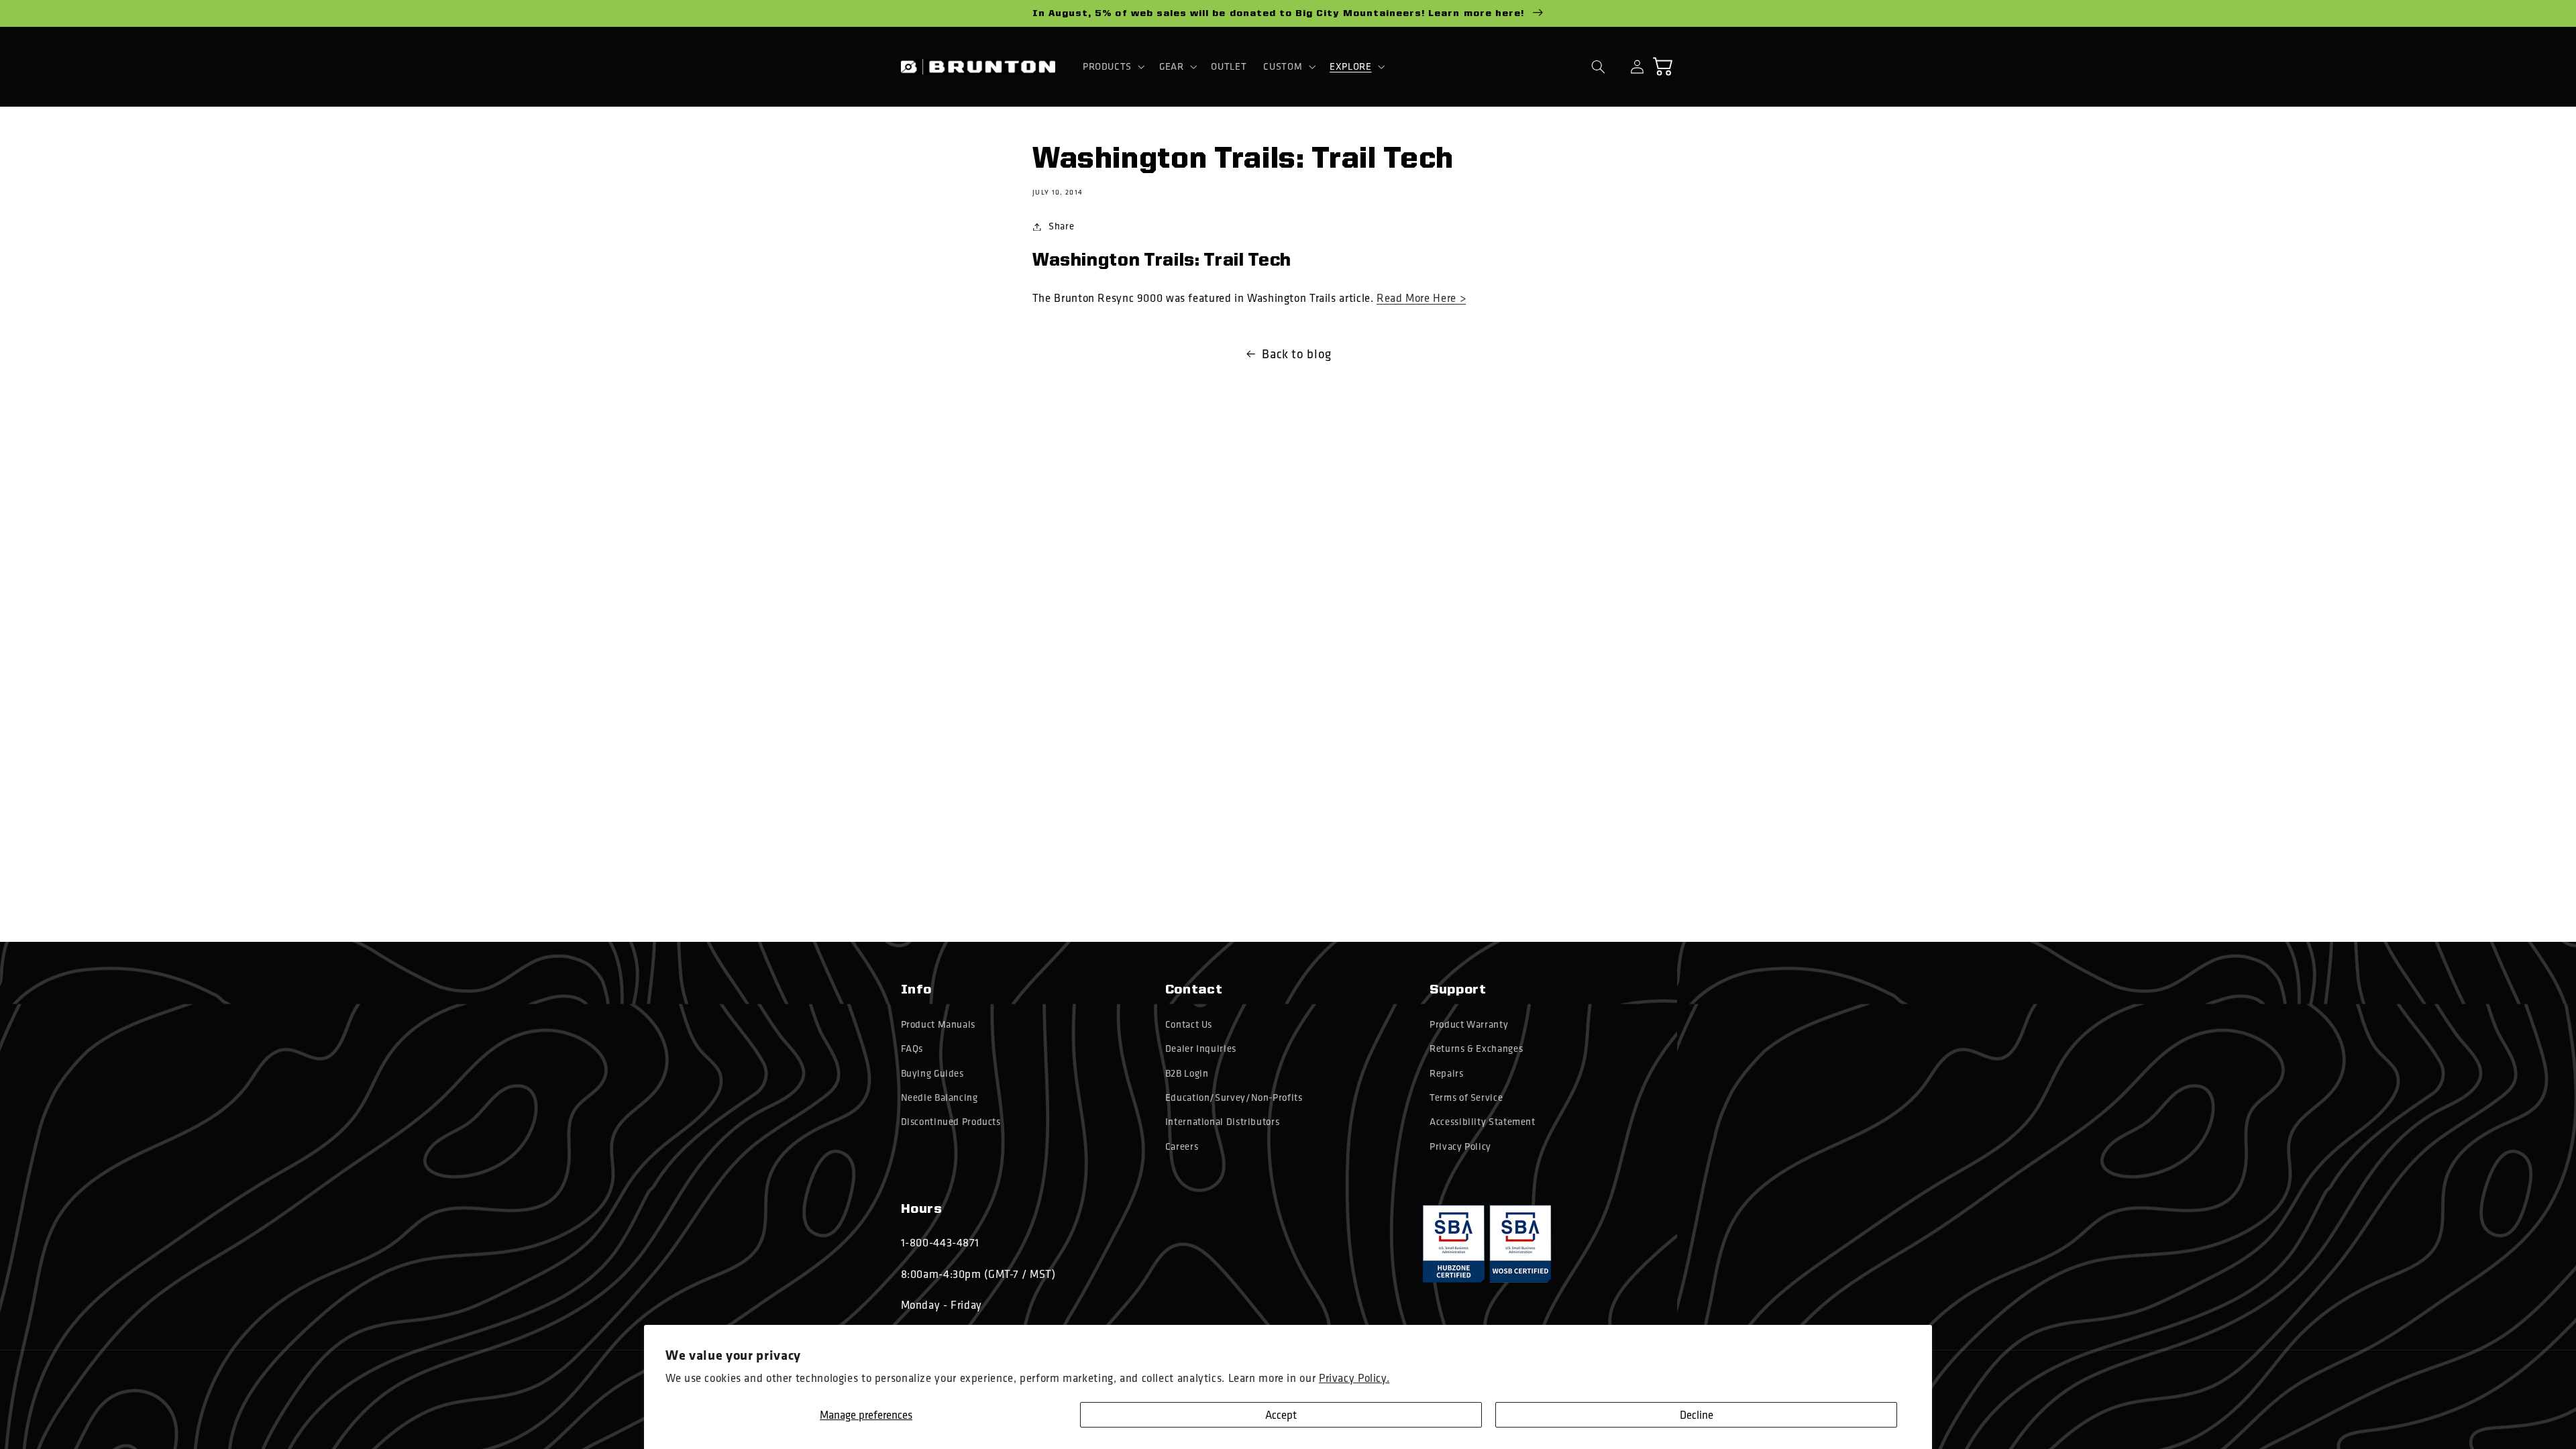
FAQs (912, 1049)
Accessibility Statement (1483, 1122)
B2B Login (1187, 1073)
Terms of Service (1466, 1097)
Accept (1281, 1414)
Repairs (1446, 1073)
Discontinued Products (951, 1122)
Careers (1182, 1146)
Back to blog (1297, 354)
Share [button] (1061, 226)
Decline (1697, 1414)
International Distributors (1222, 1122)
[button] (1112, 66)
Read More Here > (1421, 298)
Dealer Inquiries (1201, 1049)
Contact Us (1189, 1024)
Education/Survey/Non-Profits (1234, 1097)
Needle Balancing (940, 1097)
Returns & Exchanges (1476, 1049)
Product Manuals (938, 1024)
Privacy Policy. (1354, 1378)
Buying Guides (932, 1073)
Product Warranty (1469, 1024)
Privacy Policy (1460, 1146)
